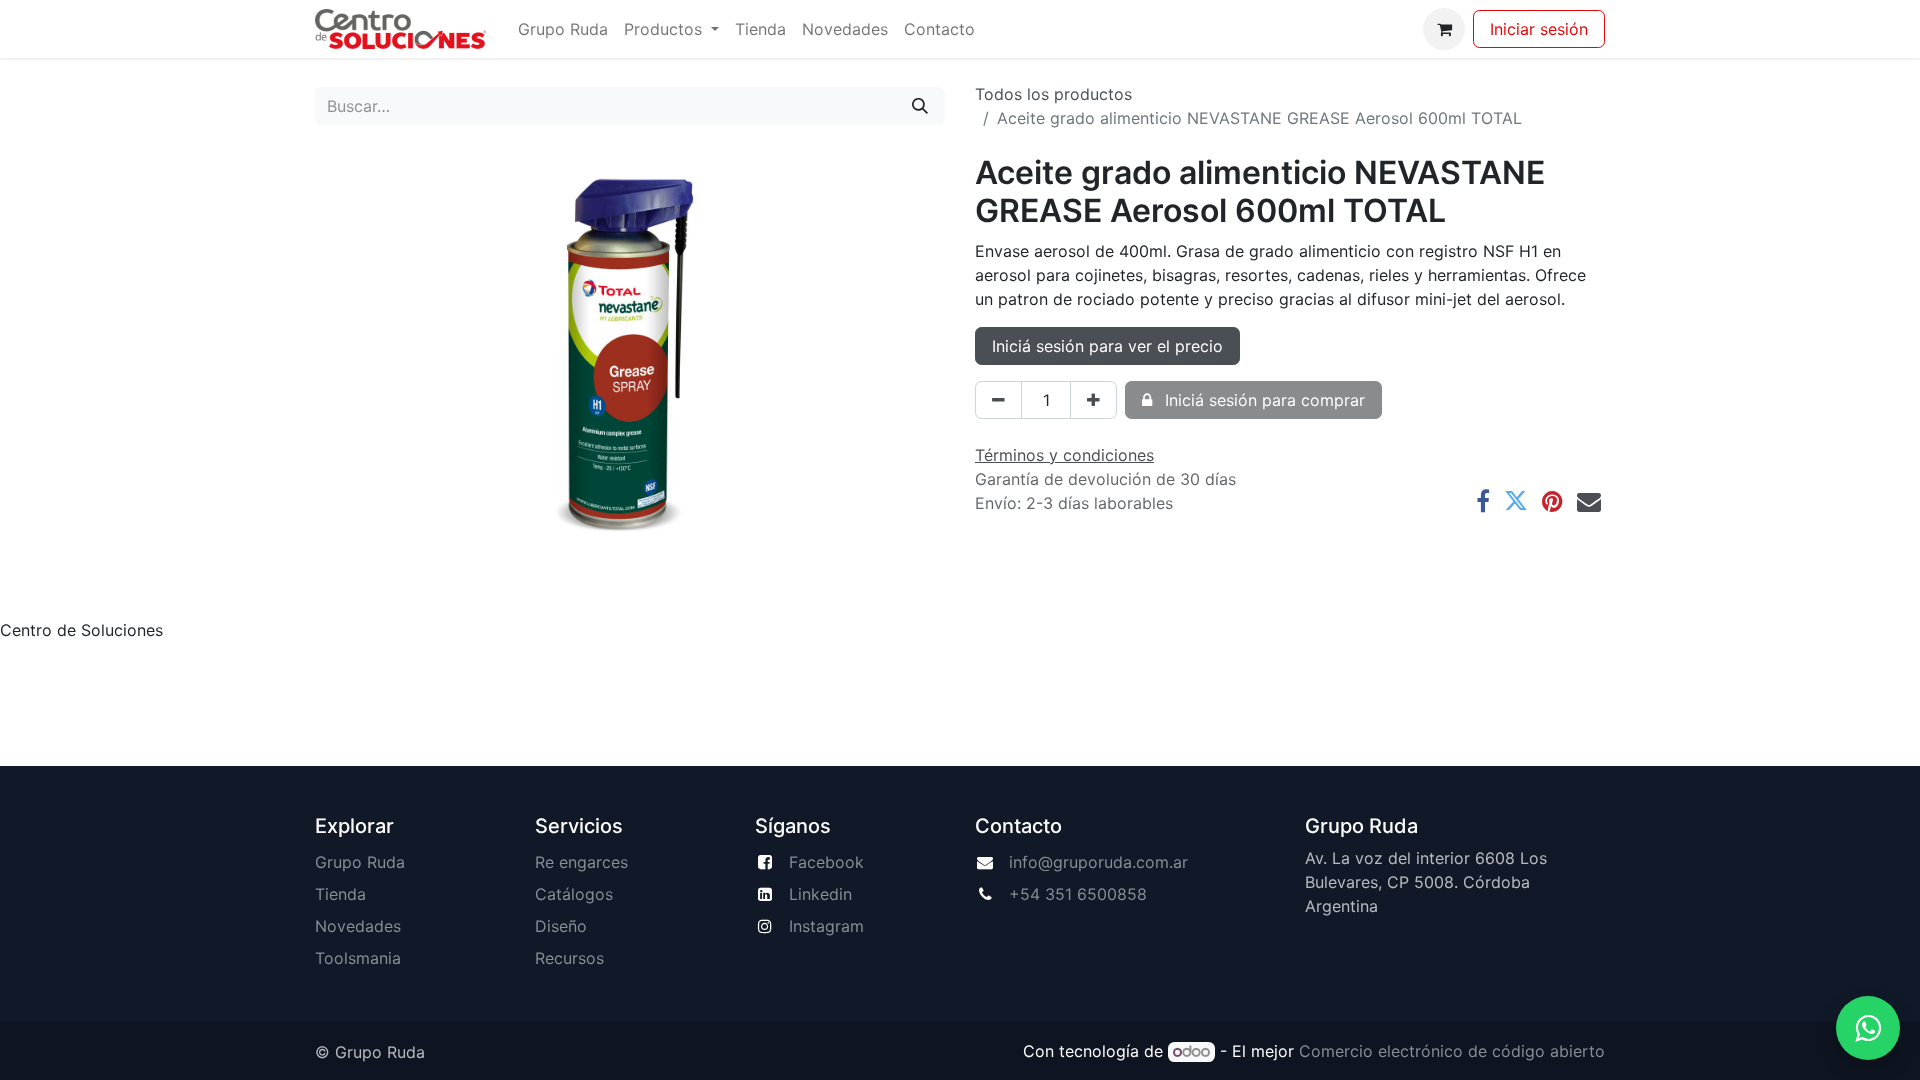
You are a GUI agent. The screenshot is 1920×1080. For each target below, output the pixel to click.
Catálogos (574, 894)
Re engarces (581, 862)
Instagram (826, 926)
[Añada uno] (1093, 400)
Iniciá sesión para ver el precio (1107, 346)
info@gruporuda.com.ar (1098, 862)
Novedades (358, 926)
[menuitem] (563, 29)
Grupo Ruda (360, 862)
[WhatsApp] (1868, 1028)
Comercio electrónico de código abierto (1452, 1051)
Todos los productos (1053, 94)
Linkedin (820, 894)
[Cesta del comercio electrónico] (1444, 29)
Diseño (561, 926)
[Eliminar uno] (998, 400)
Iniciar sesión (1539, 29)
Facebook (826, 862)
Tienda (340, 894)
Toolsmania (358, 958)
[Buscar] (920, 106)
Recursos (569, 958)
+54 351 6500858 (1078, 894)
